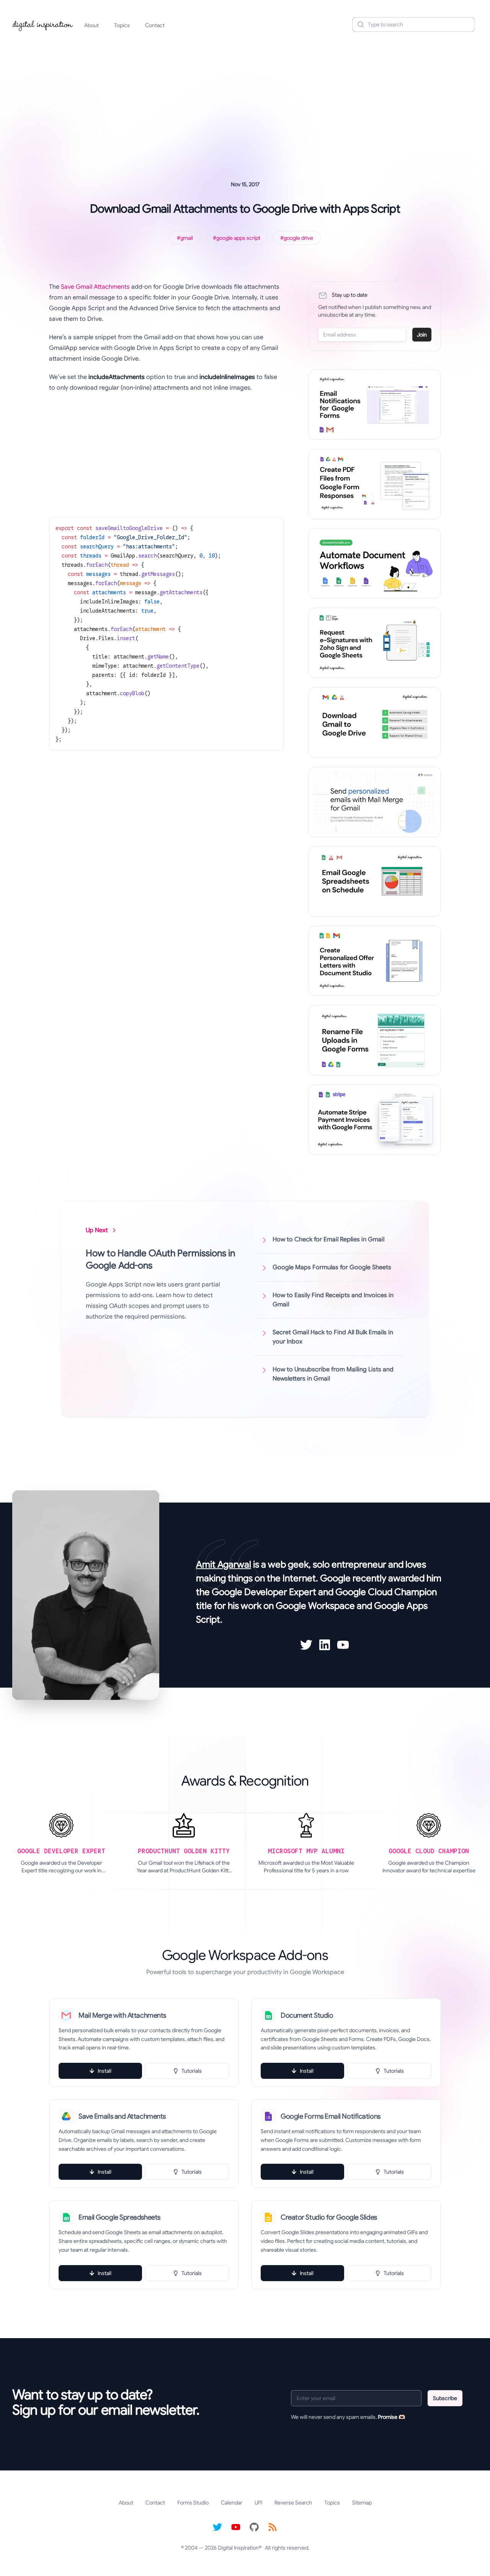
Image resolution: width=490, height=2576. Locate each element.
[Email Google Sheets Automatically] (375, 881)
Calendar (232, 2503)
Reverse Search (293, 2503)
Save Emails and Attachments (122, 2116)
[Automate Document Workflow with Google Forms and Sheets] (375, 564)
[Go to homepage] (43, 24)
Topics (122, 25)
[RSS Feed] (273, 2527)
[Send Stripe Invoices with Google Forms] (375, 1120)
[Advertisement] (245, 97)
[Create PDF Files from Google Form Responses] (375, 484)
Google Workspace (315, 1606)
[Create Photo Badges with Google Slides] (375, 961)
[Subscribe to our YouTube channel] (236, 2527)
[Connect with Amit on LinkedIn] (325, 1645)
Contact (155, 25)
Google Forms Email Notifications (331, 2116)
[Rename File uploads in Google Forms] (375, 1040)
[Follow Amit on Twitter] (306, 1645)
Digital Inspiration (238, 2548)
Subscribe (445, 2398)
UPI (258, 2503)
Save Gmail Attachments (95, 287)
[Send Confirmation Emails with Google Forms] (375, 405)
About (91, 25)
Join (422, 335)
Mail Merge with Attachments (122, 2015)
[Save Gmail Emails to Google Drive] (375, 722)
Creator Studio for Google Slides (329, 2217)
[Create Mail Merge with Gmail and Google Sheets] (375, 802)
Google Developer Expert (264, 1592)
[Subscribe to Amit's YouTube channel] (343, 1645)
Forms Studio (193, 2503)
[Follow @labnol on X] (217, 2527)
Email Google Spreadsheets (119, 2217)
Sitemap (362, 2503)
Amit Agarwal (224, 1564)
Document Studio (307, 2015)
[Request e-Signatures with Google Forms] (375, 643)
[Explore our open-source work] (254, 2527)
